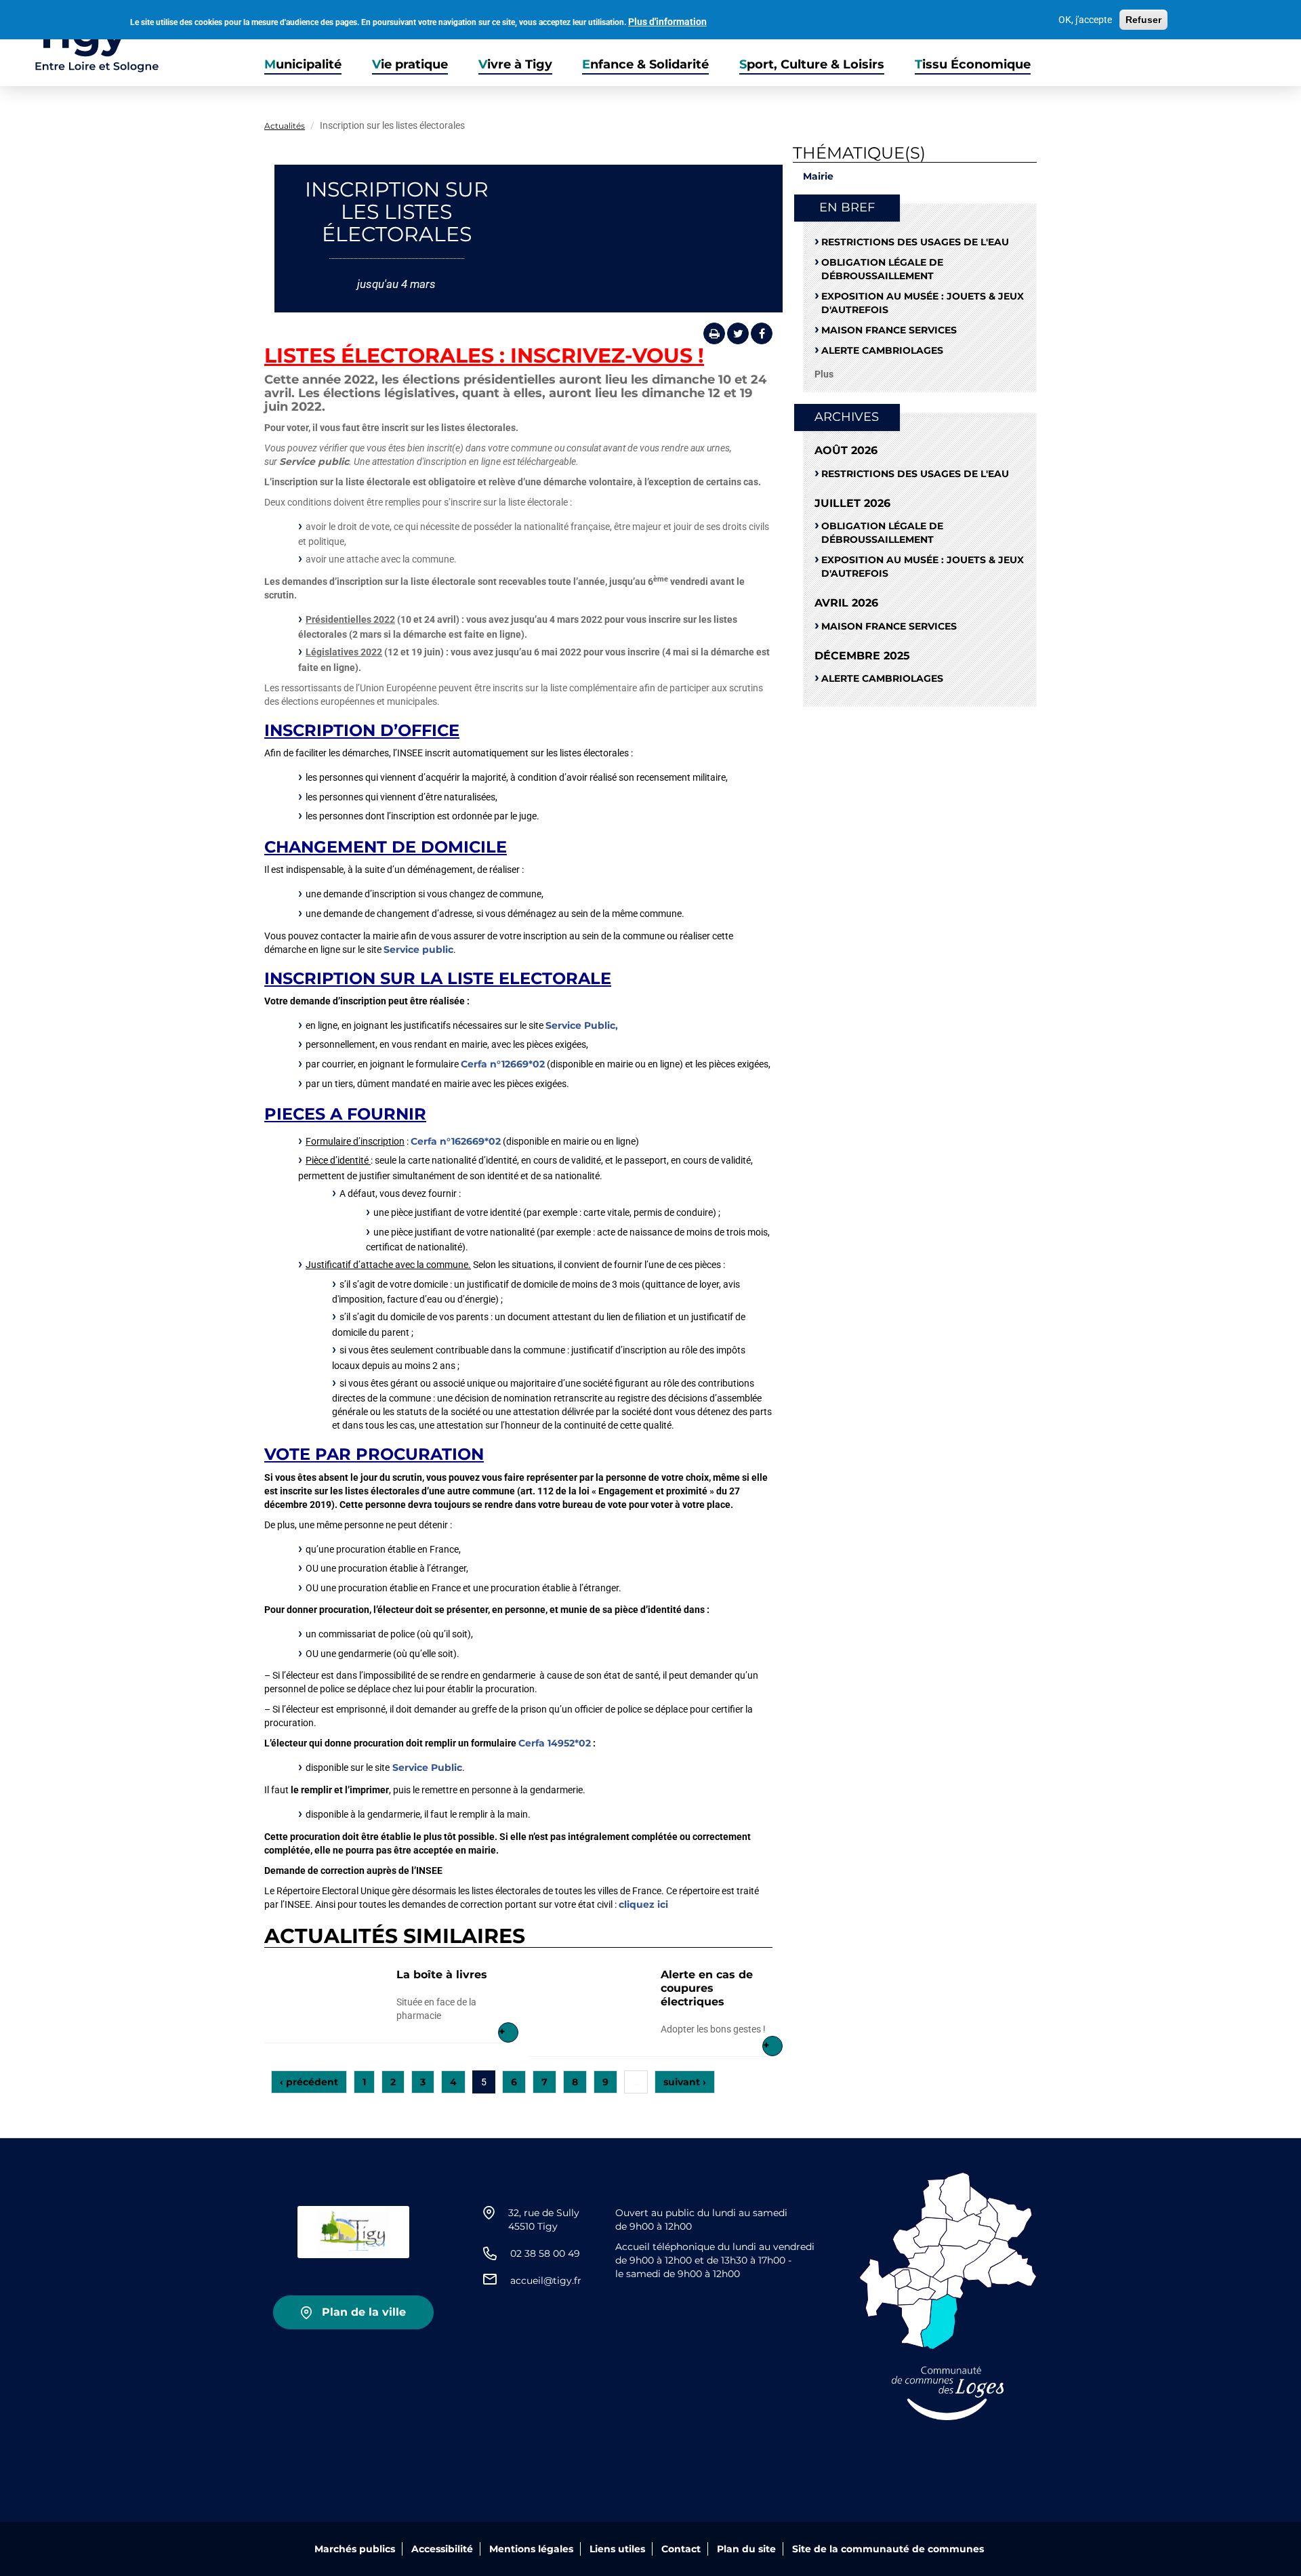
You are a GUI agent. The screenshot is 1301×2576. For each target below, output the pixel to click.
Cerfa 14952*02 (555, 1743)
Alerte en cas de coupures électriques (707, 1988)
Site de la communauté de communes (888, 2549)
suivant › (685, 2082)
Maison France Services (889, 330)
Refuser (1143, 20)
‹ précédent (309, 2082)
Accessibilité (442, 2549)
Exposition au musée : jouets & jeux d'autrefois (923, 303)
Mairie (818, 176)
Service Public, (582, 1025)
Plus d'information (667, 22)
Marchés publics (355, 2549)
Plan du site (746, 2549)
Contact (681, 2549)
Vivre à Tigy (515, 65)
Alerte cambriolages (882, 350)
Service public (418, 949)
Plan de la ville (364, 2312)
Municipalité (303, 65)
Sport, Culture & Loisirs (812, 65)
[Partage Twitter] (738, 333)
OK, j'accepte (1085, 20)
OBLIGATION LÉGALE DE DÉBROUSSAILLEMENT (882, 269)
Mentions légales (531, 2549)
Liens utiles (617, 2549)
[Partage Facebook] (762, 333)
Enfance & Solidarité (645, 65)
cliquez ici (645, 1904)
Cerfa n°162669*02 (456, 1141)
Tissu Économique (973, 65)
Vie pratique (410, 65)
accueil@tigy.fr (546, 2281)
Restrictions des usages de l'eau (915, 242)
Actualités (285, 126)
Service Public (427, 1767)
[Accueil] (80, 43)
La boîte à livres (442, 1975)
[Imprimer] (714, 333)
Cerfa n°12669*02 (503, 1064)
